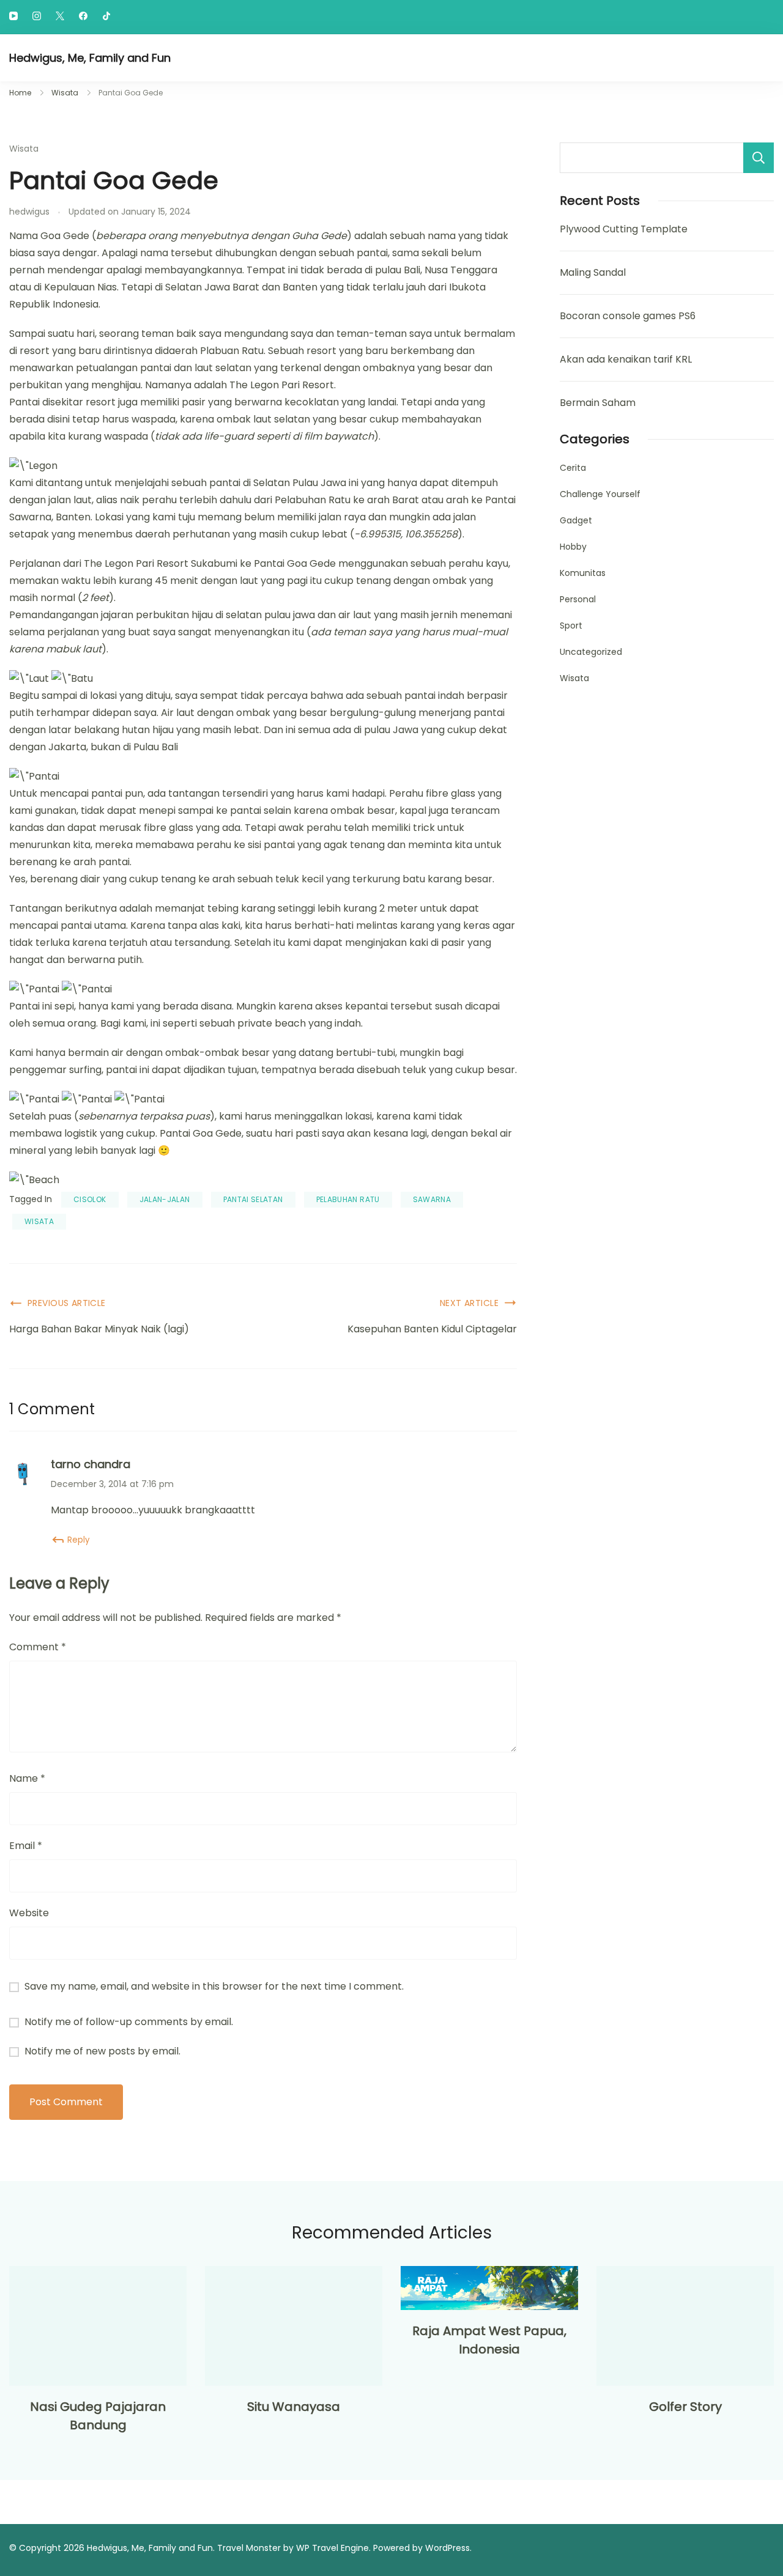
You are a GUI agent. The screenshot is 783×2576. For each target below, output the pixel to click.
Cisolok (90, 1199)
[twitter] (60, 17)
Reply (79, 1540)
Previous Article (67, 1303)
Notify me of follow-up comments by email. (129, 2022)
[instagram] (37, 17)
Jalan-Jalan (165, 1199)
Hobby (573, 547)
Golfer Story (685, 2407)
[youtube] (13, 17)
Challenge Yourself (600, 494)
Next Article (469, 1303)
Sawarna (432, 1199)
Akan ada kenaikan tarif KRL (626, 359)
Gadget (576, 520)
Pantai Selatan (253, 1199)
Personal (578, 599)
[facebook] (83, 17)
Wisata (24, 149)
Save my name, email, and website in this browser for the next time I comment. (214, 1986)
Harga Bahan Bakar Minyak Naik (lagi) (99, 1329)
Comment (38, 1647)
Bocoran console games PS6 (628, 316)
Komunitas (583, 573)
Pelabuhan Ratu (348, 1199)
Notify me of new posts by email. (102, 2051)
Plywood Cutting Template (624, 229)
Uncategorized (591, 652)
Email (26, 1846)
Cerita (573, 468)
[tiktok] (106, 17)
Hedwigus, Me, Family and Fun (90, 58)
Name (27, 1778)
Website (29, 1913)
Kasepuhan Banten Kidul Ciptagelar (432, 1329)
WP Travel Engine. (333, 2548)
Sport (571, 626)
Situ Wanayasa (294, 2407)
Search (759, 158)
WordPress (447, 2548)
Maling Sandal (593, 272)
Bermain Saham (598, 403)
